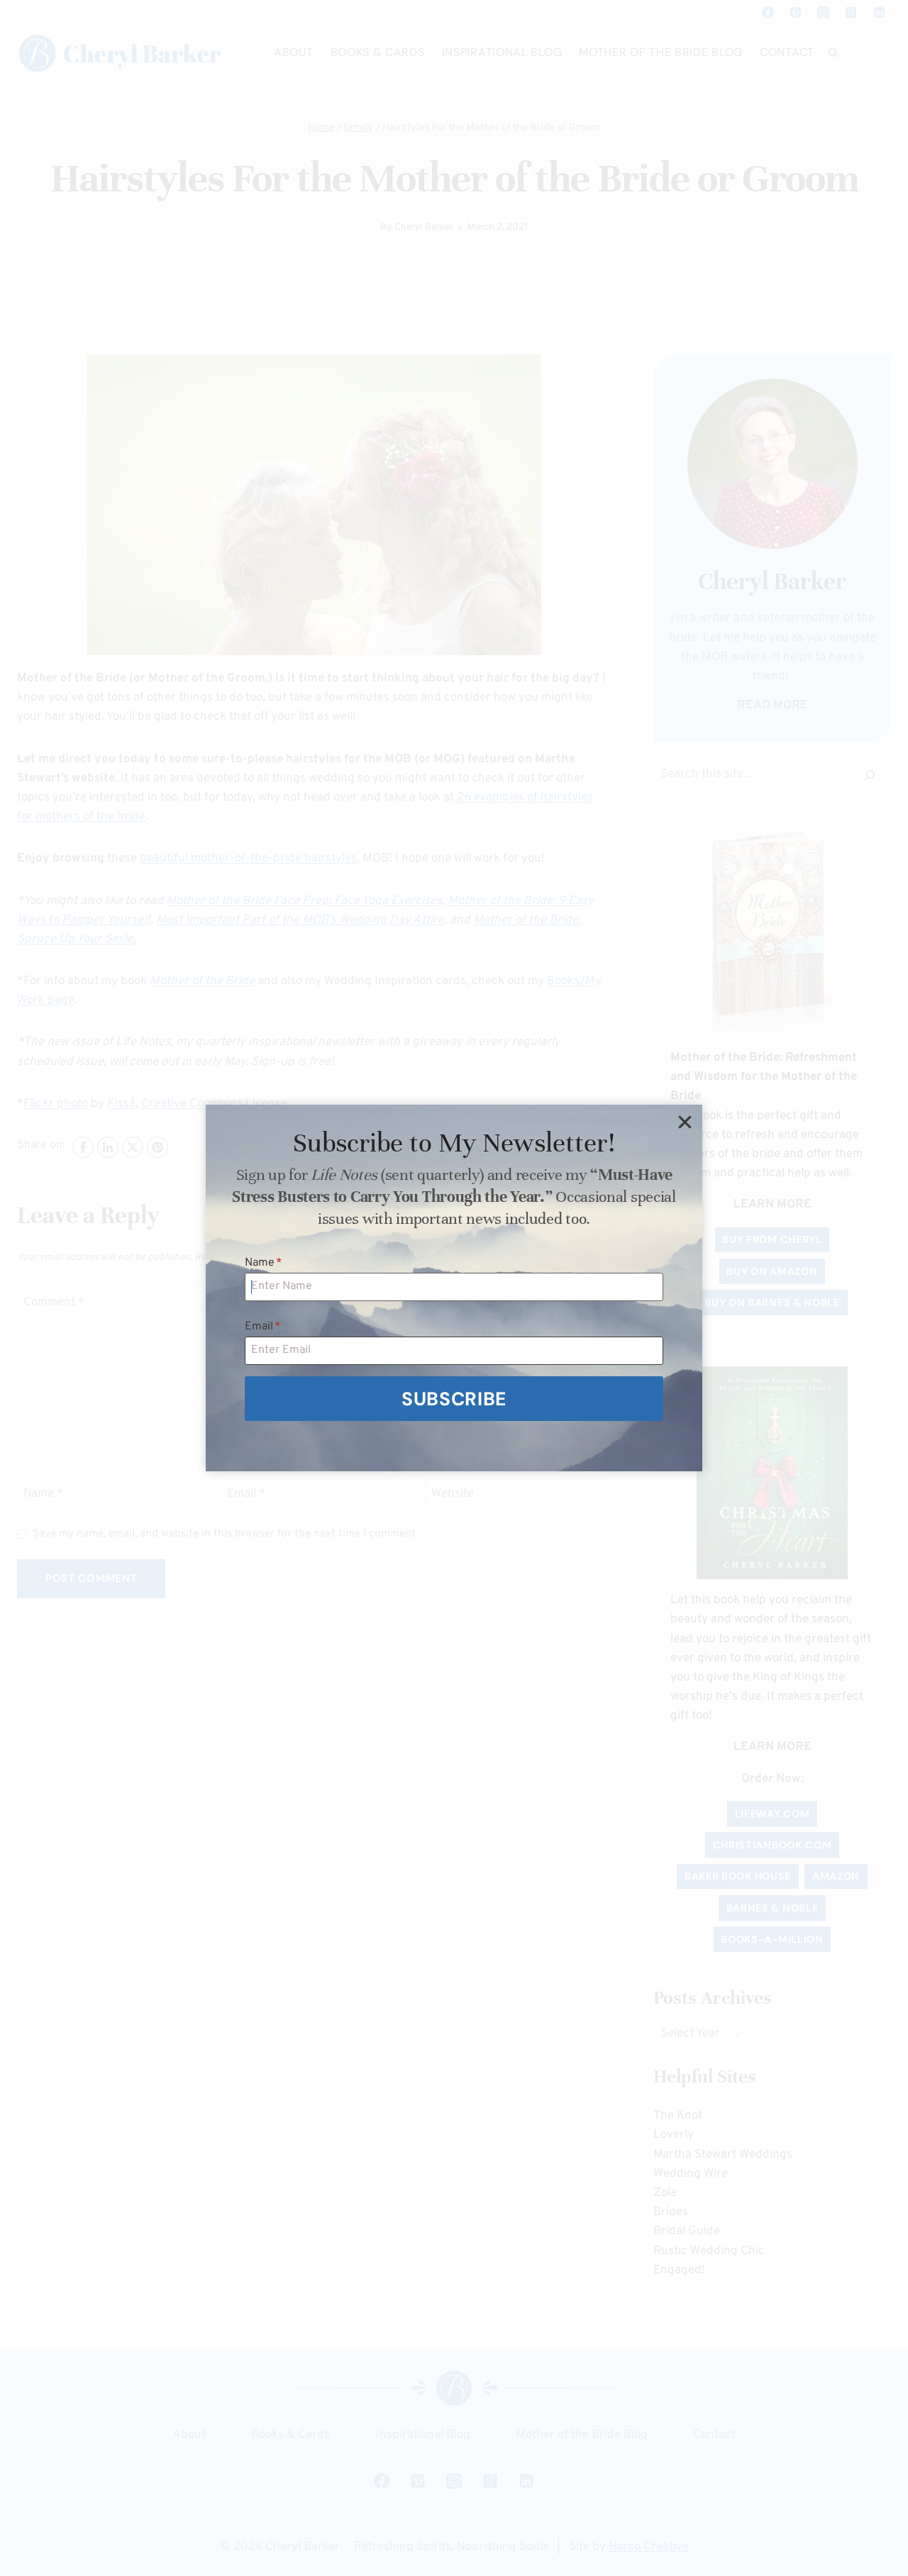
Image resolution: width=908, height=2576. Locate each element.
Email (263, 1327)
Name (264, 1263)
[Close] (685, 1122)
